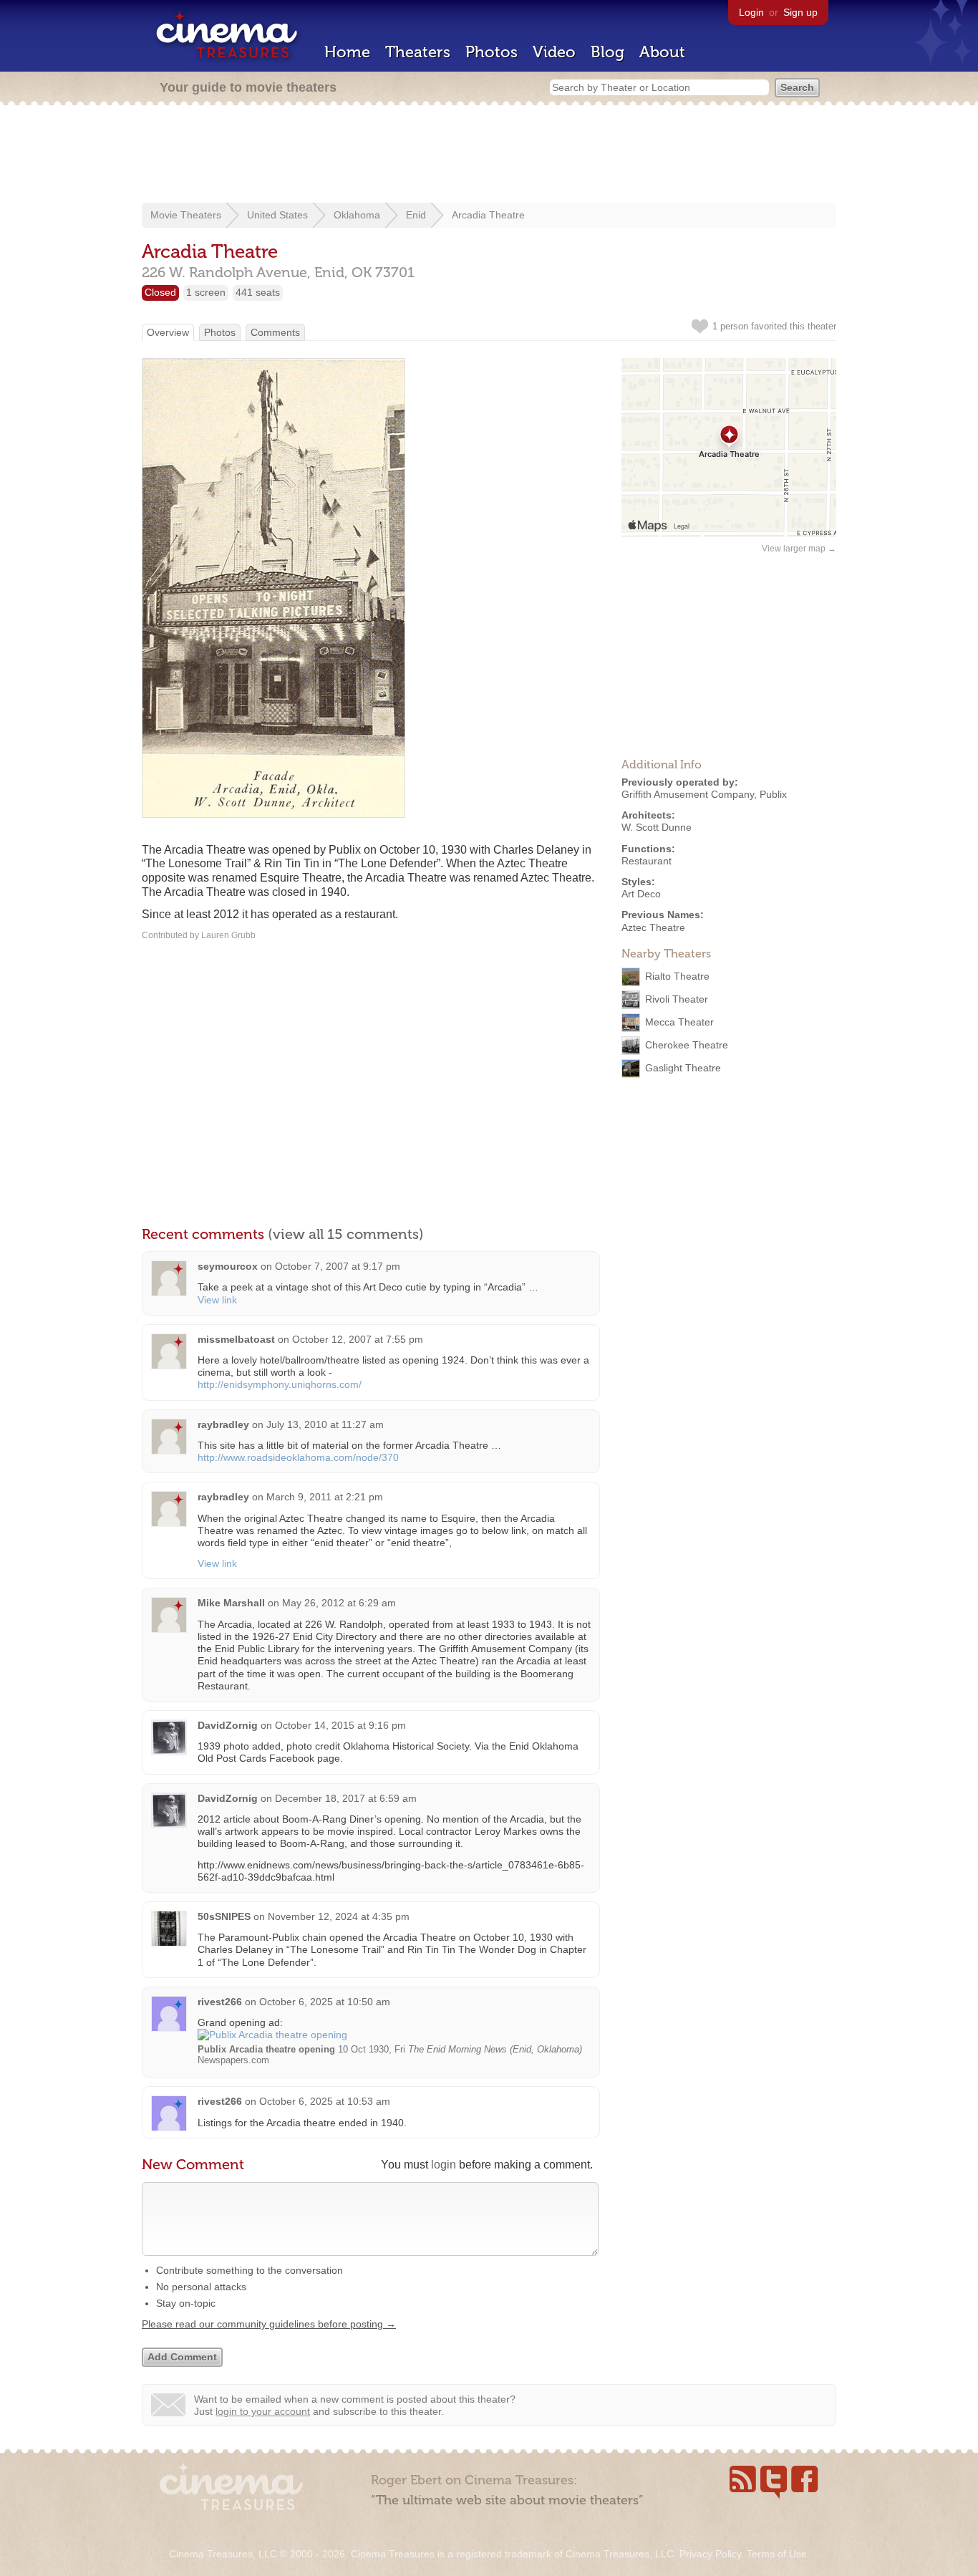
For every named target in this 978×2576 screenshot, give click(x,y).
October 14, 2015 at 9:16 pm (340, 1725)
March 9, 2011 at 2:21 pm (325, 1497)
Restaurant (647, 861)
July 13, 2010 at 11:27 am (325, 1424)
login (444, 2165)
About (662, 52)
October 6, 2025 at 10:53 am (325, 2101)
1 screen (206, 292)
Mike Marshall (231, 1603)
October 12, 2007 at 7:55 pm (358, 1339)
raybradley (223, 1424)
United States (277, 215)
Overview (168, 332)
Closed (160, 292)
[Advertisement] (489, 155)
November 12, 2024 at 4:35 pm (339, 1916)
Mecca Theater (679, 1021)
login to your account (263, 2411)
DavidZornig (228, 1725)
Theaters (418, 52)
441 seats (258, 292)
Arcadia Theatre (488, 215)
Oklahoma (357, 215)
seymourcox (228, 1266)
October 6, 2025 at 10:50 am (325, 2002)
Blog (607, 52)
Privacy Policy (710, 2554)
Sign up (800, 12)
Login (751, 12)
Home (347, 52)
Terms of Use (777, 2554)
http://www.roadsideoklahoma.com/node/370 (298, 1457)
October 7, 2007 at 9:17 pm (338, 1266)
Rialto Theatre (677, 975)
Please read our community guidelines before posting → (269, 2324)
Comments (275, 332)
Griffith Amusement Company (688, 794)
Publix (773, 794)
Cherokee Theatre (687, 1044)
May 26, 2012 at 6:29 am (339, 1603)
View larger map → (799, 549)
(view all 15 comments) (346, 1234)
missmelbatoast (236, 1339)
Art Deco (641, 894)
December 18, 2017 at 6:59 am (346, 1798)
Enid (416, 215)
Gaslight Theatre (683, 1067)
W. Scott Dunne (657, 827)
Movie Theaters (186, 215)
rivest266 (220, 2002)
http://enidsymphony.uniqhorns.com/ (280, 1384)
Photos (492, 52)
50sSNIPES (224, 1916)
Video (554, 52)
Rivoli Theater (677, 998)
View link (217, 1300)
